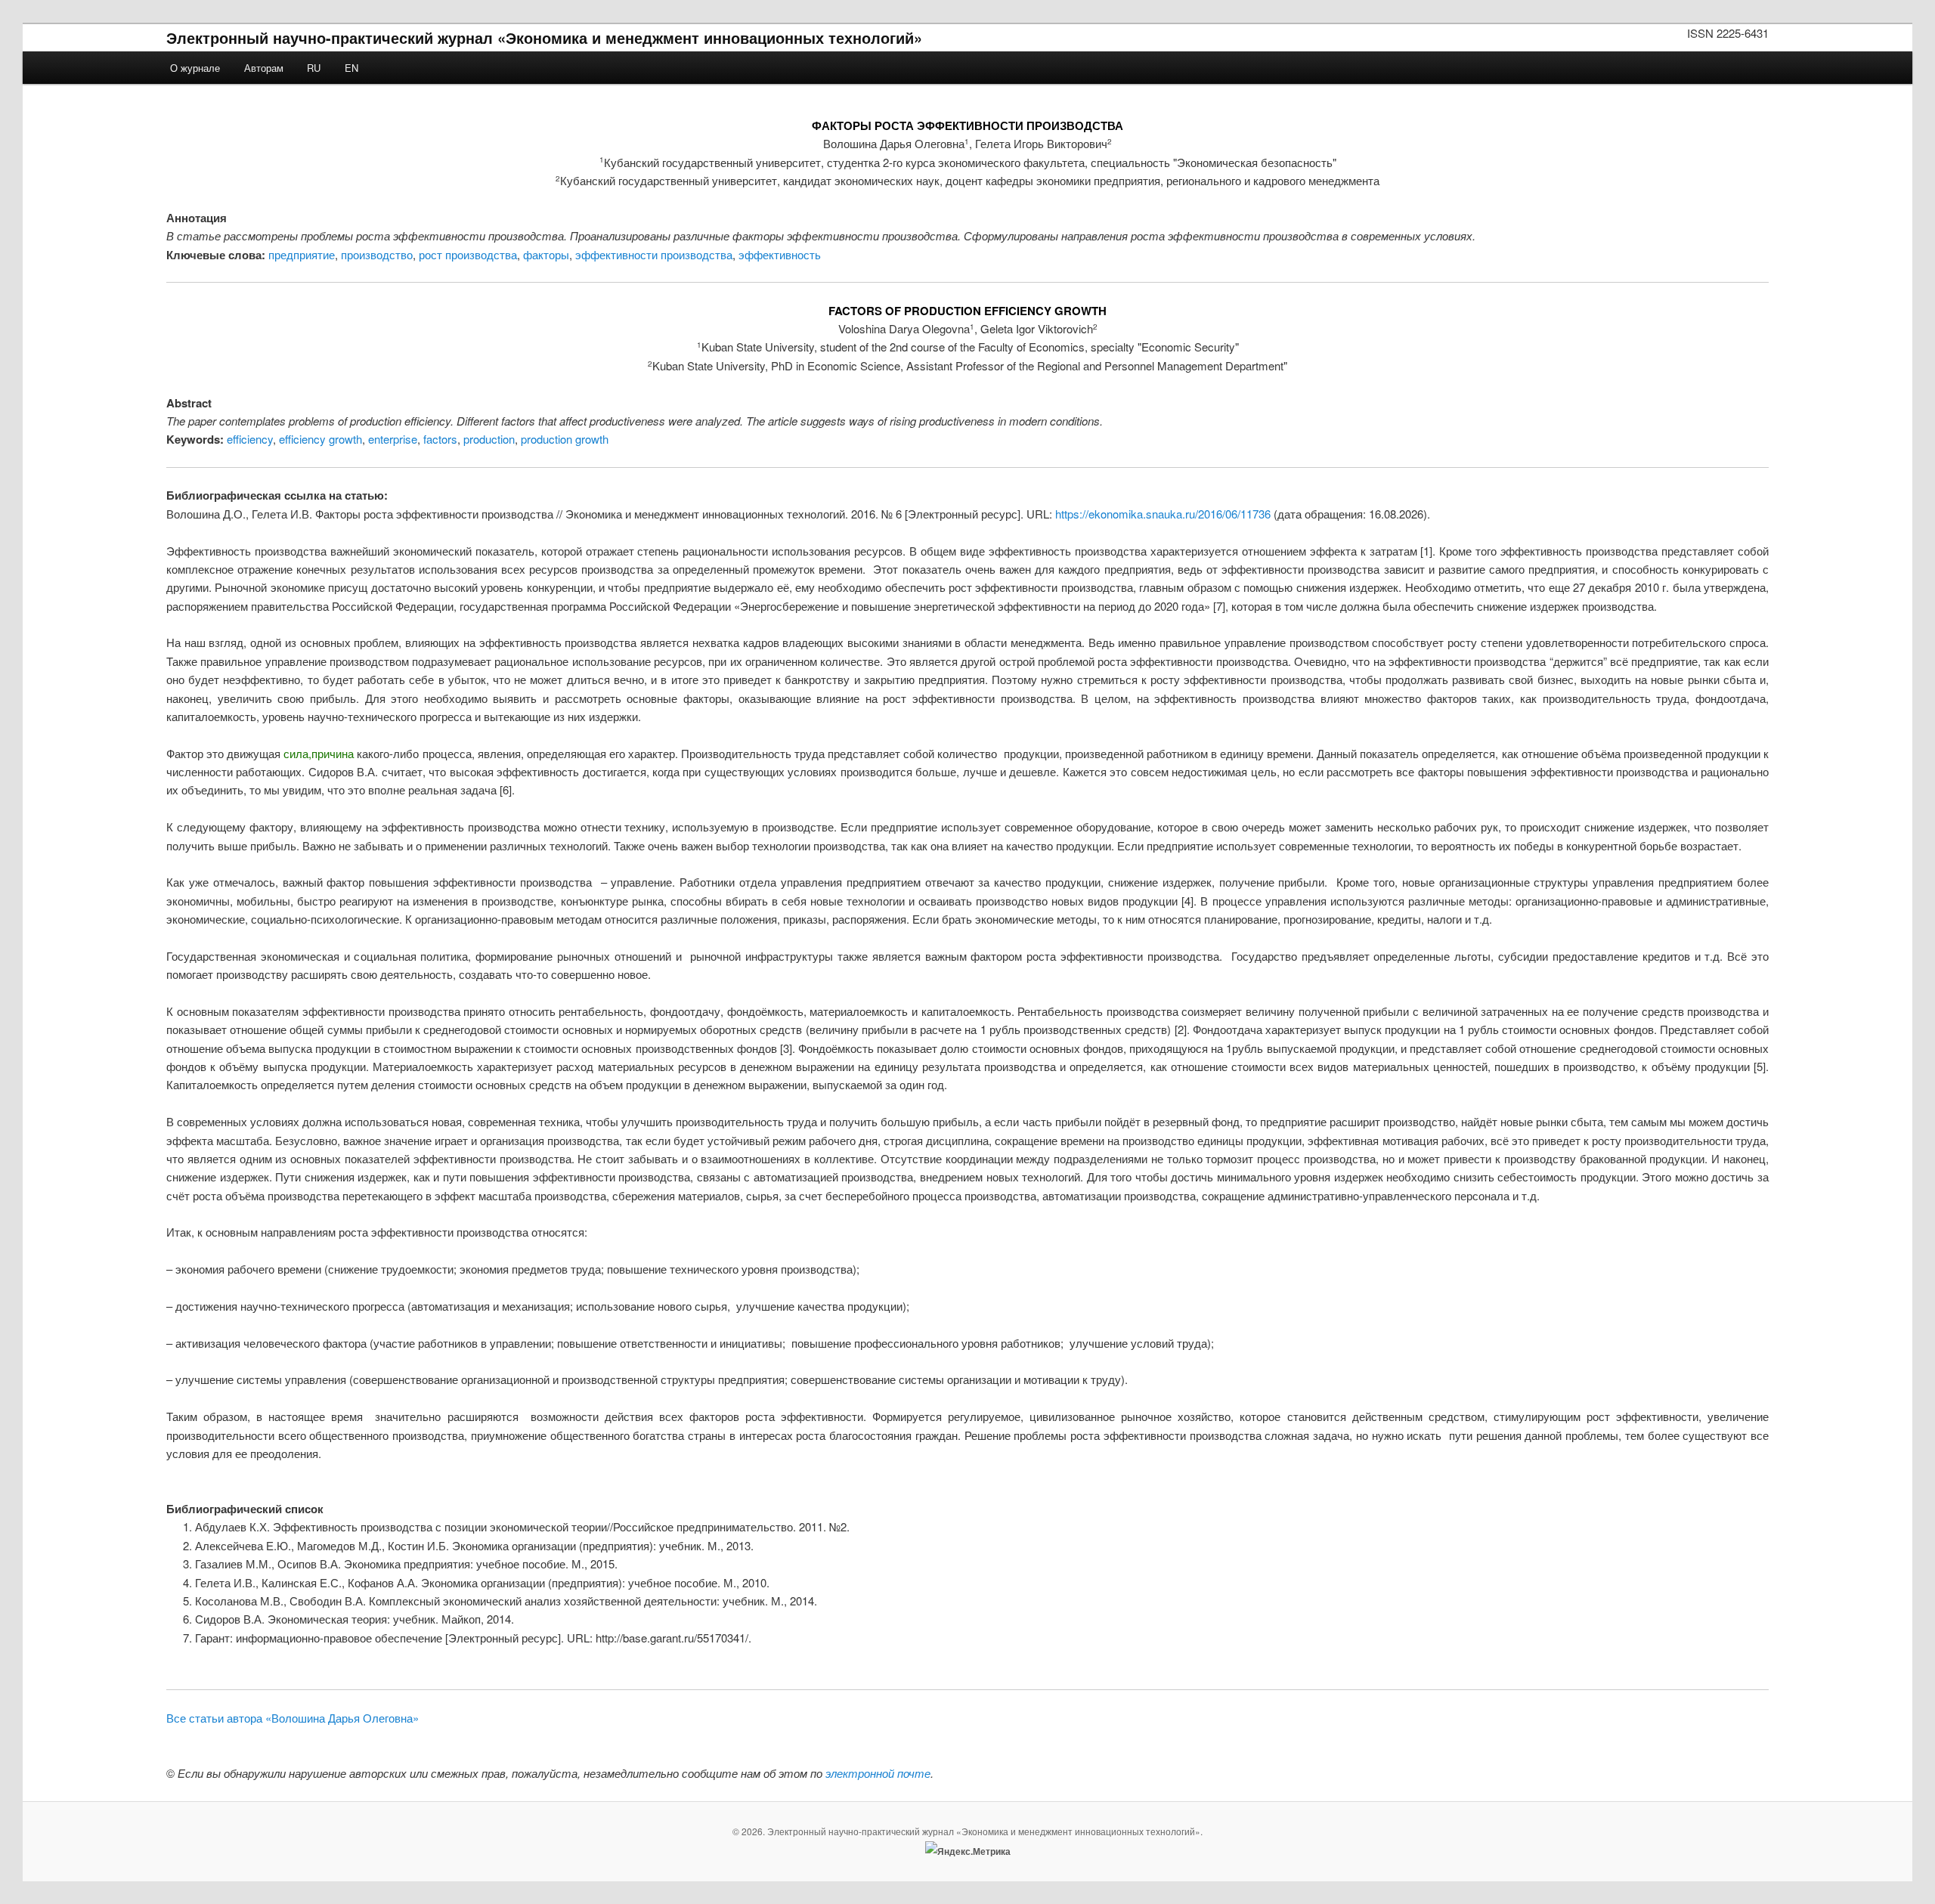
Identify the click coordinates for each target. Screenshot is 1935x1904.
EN (351, 68)
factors (440, 439)
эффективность (780, 254)
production (489, 439)
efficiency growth (320, 439)
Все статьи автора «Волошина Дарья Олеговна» (293, 1718)
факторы (546, 254)
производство (377, 254)
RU (314, 68)
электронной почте (878, 1773)
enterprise (393, 439)
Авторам (264, 68)
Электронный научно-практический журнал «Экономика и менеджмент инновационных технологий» (544, 37)
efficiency (250, 439)
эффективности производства (654, 254)
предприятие (302, 254)
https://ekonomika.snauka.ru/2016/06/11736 (1163, 514)
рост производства (468, 254)
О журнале (195, 68)
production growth (565, 439)
